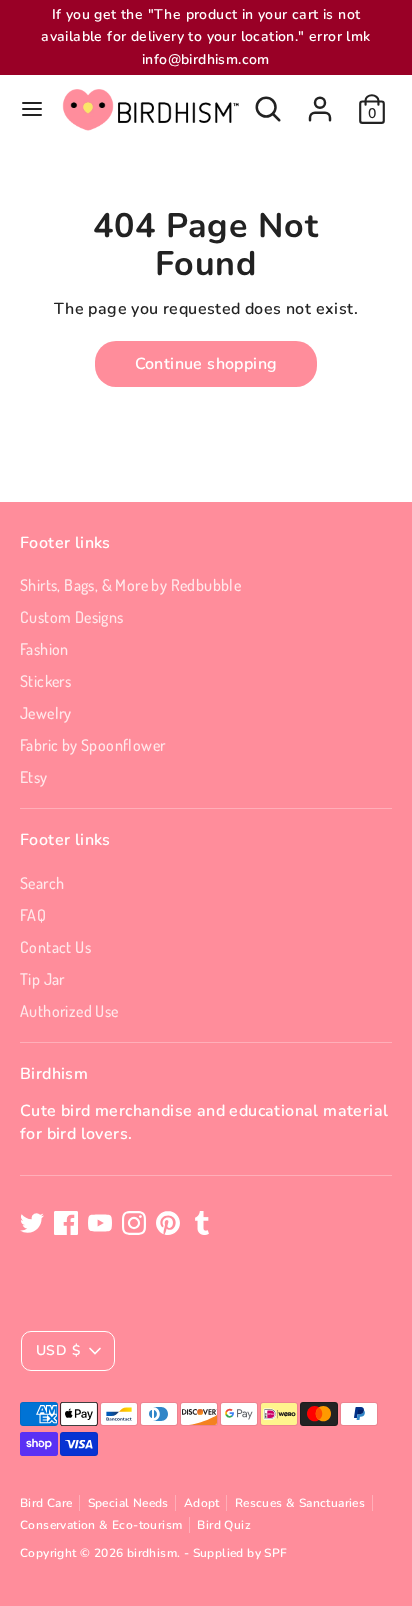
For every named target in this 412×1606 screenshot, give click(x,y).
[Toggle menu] (32, 109)
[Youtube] (100, 1223)
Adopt (202, 1503)
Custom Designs (72, 617)
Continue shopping (206, 364)
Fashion (44, 649)
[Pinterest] (168, 1223)
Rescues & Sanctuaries (300, 1503)
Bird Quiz (224, 1525)
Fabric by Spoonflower (92, 745)
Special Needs (128, 1503)
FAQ (33, 915)
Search (42, 883)
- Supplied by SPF (236, 1553)
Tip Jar (42, 979)
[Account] (320, 100)
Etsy (34, 777)
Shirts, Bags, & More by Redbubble (130, 585)
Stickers (45, 681)
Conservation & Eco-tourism (101, 1525)
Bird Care (46, 1503)
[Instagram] (134, 1223)
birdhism (152, 1553)
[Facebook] (66, 1223)
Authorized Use (69, 1011)
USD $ (58, 1350)
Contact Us (55, 947)
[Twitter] (32, 1223)
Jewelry (46, 713)
